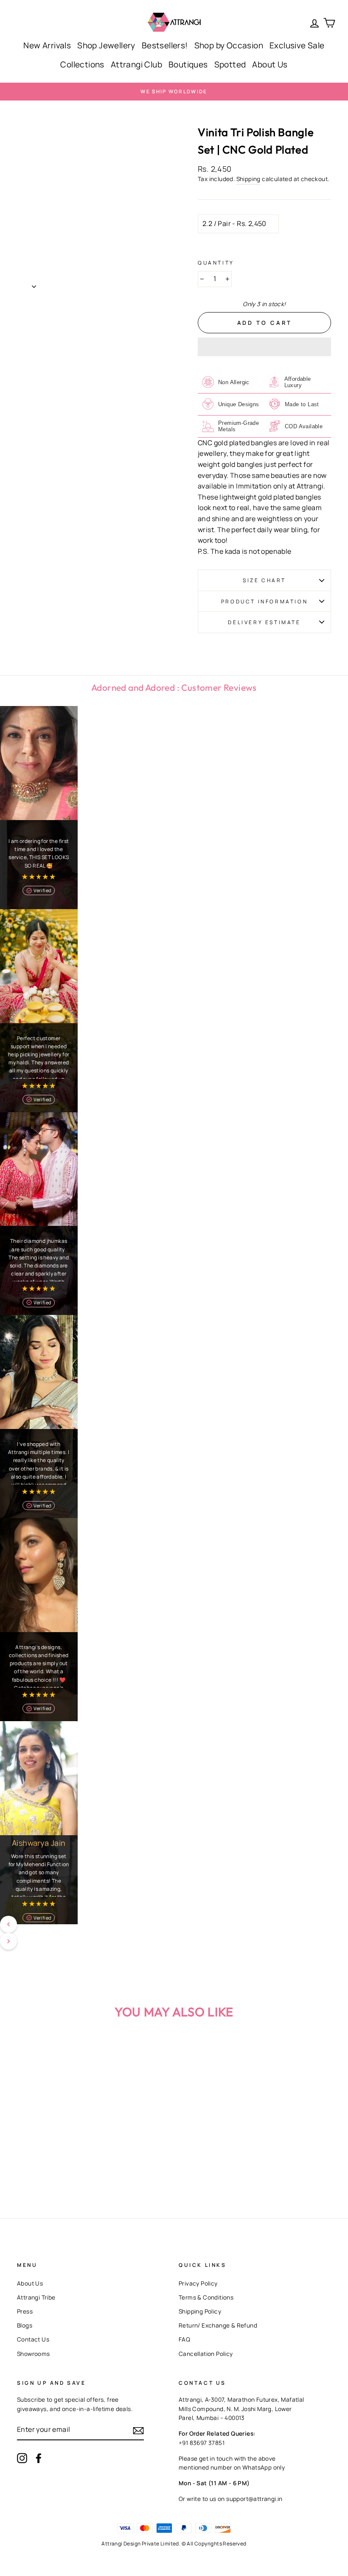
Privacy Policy (198, 2283)
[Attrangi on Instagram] (22, 2458)
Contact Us (33, 2339)
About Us (270, 64)
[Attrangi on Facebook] (39, 2458)
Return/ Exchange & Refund (218, 2325)
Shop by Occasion (229, 45)
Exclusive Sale (297, 45)
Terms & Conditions (206, 2297)
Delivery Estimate (264, 622)
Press (25, 2311)
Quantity (216, 263)
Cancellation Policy (206, 2354)
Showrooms (34, 2354)
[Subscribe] (138, 2430)
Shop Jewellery (106, 45)
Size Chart (264, 580)
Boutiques (188, 64)
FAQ (184, 2339)
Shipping (248, 179)
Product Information (264, 601)
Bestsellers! (165, 45)
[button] (264, 347)
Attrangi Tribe (36, 2297)
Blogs (25, 2325)
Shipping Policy (200, 2311)
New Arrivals (47, 45)
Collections (82, 64)
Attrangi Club (136, 64)
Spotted (230, 64)
